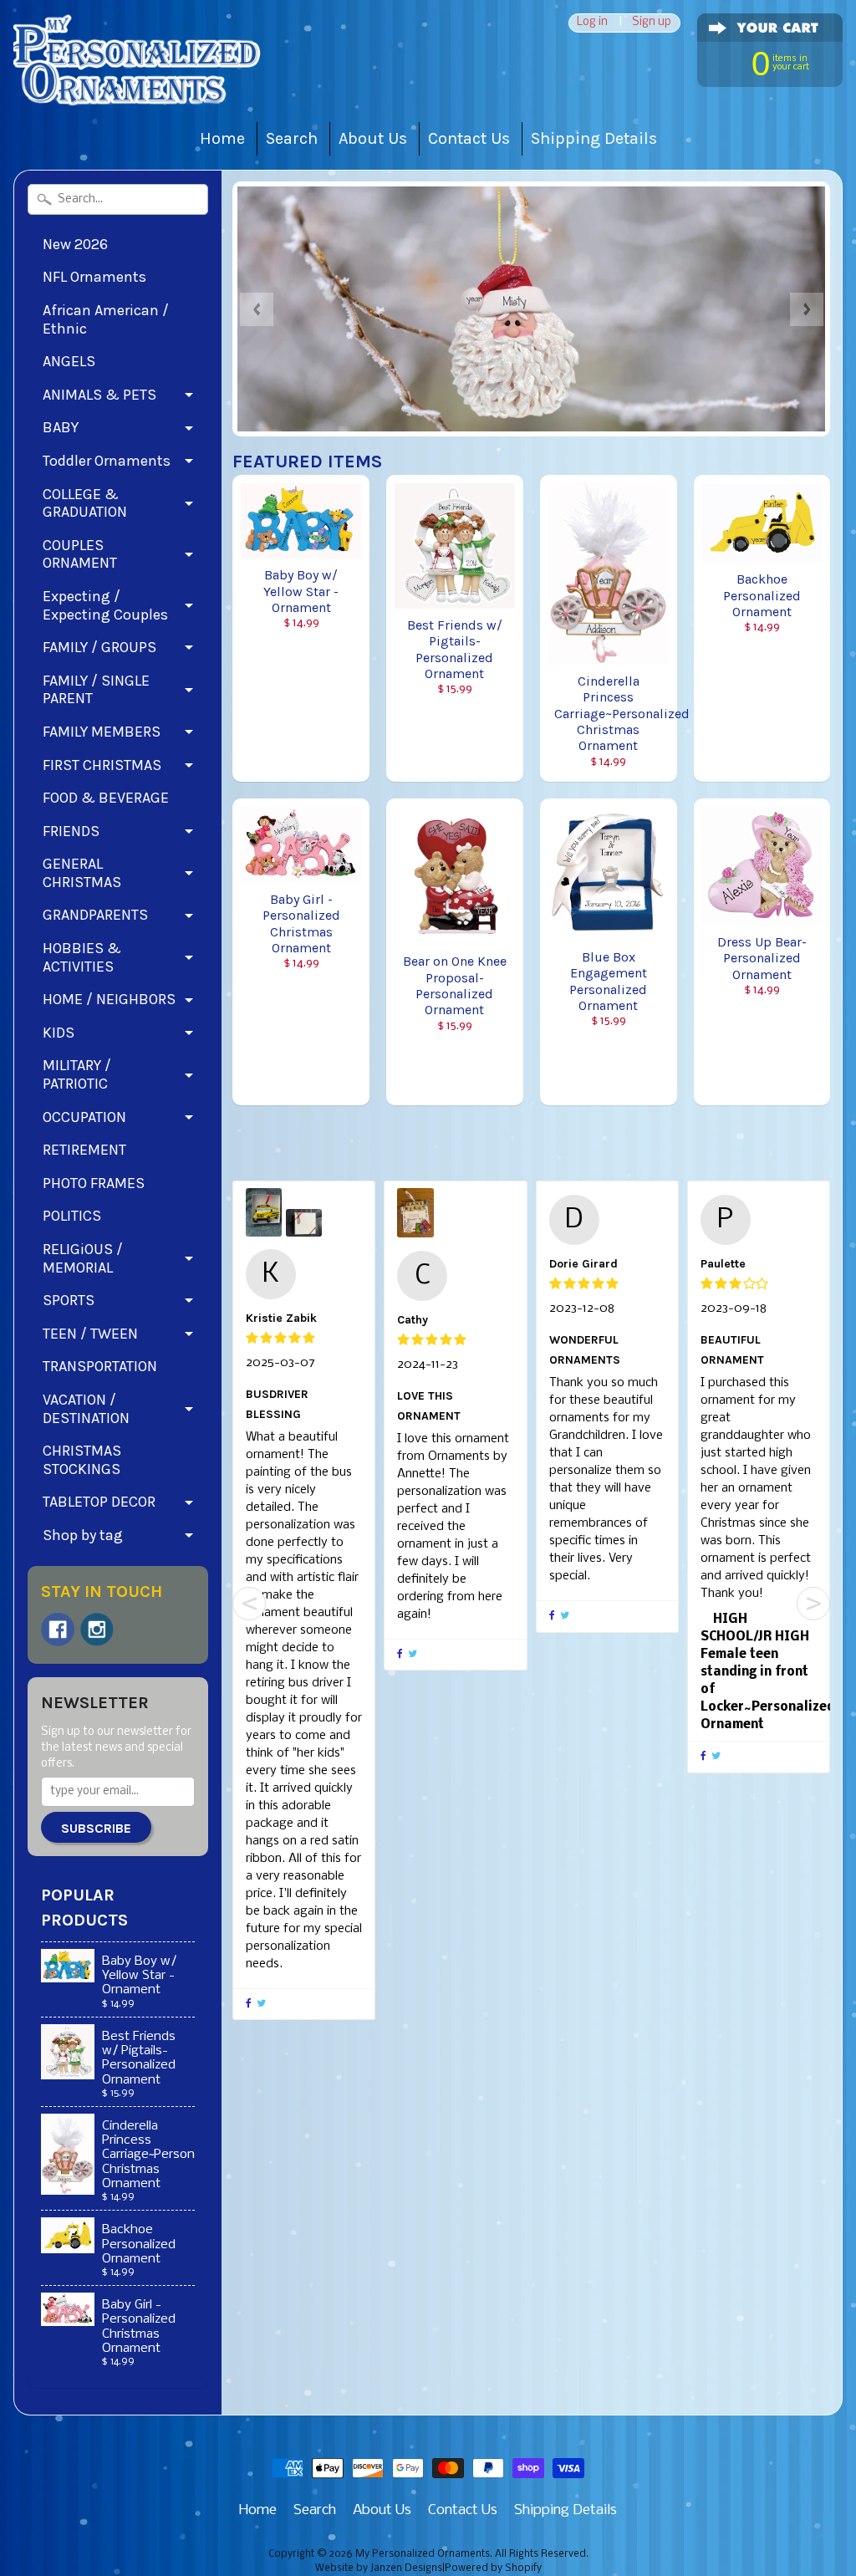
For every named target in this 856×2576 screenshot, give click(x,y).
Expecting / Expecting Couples (105, 605)
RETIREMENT (84, 1150)
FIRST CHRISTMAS (102, 765)
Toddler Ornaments (107, 461)
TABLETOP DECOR (99, 1502)
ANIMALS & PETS (99, 395)
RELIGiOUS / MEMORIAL (83, 1258)
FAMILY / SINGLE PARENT (96, 690)
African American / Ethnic (106, 319)
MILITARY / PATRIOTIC (77, 1074)
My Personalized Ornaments (423, 2554)
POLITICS (72, 1216)
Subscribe (96, 1828)
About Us (373, 138)
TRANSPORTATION (100, 1366)
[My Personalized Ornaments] (139, 75)
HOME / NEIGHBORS (109, 999)
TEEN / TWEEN (90, 1334)
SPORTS (69, 1300)
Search (292, 138)
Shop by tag (83, 1535)
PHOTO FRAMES (94, 1183)
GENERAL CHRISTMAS (82, 873)
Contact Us (469, 138)
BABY (61, 427)
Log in (592, 23)
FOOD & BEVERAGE (106, 798)
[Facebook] (58, 1630)
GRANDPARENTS (95, 915)
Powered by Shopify (493, 2568)
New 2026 (75, 244)
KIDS (59, 1033)
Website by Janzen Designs (379, 2568)
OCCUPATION (84, 1117)
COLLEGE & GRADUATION (85, 503)
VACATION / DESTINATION (86, 1409)
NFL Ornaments (94, 277)
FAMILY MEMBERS (102, 732)
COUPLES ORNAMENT (80, 554)
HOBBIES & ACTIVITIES (82, 957)
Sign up (652, 23)
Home (222, 138)
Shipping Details (594, 138)
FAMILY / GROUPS (99, 647)
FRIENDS (71, 831)
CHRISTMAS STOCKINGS (82, 1460)
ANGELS (69, 361)
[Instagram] (97, 1630)
